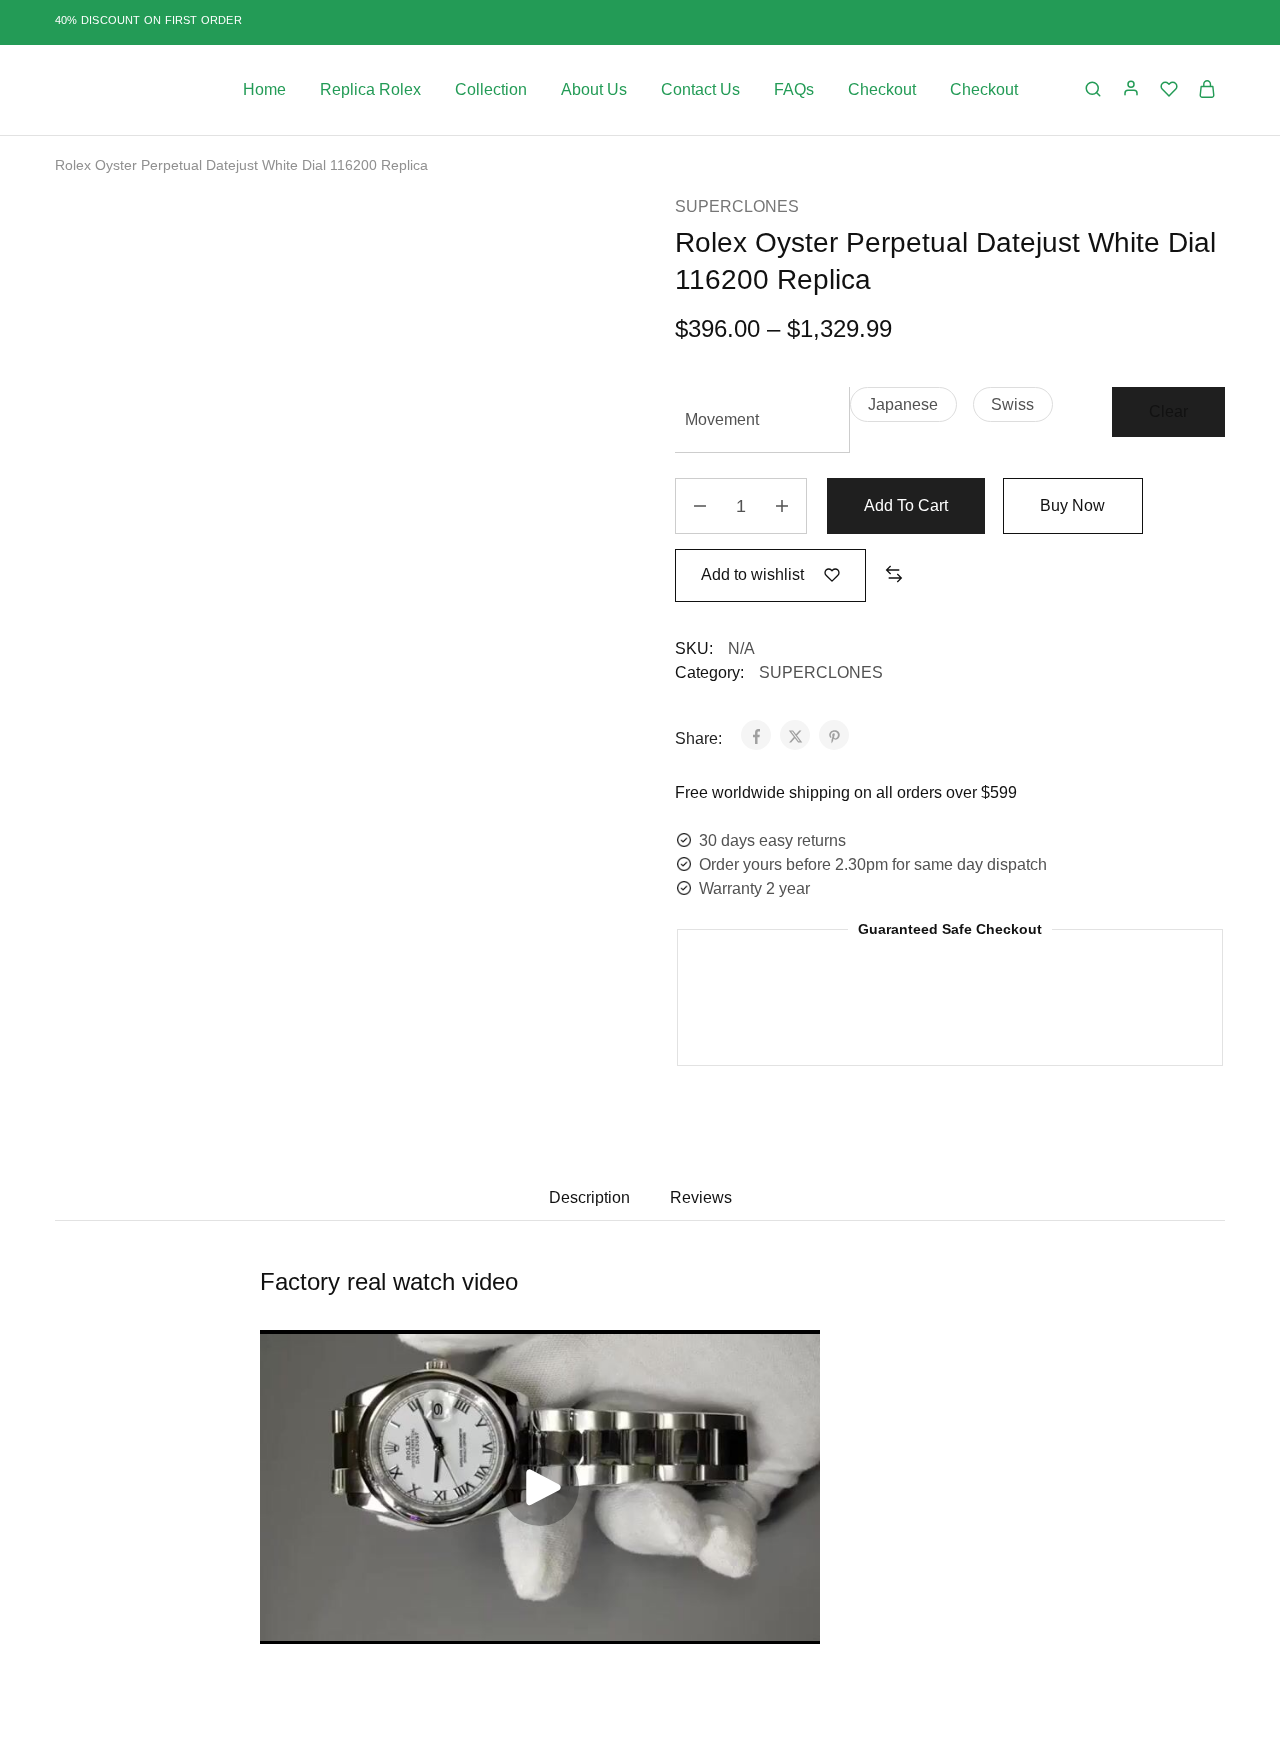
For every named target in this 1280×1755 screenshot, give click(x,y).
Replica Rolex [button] (370, 89)
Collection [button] (491, 89)
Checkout (882, 89)
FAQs (794, 89)
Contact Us (700, 89)
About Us (594, 89)
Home (264, 89)
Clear (1168, 411)
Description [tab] (589, 1197)
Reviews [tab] (701, 1197)
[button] (903, 404)
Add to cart (906, 505)
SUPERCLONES (737, 206)
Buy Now (1072, 505)
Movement (722, 419)
